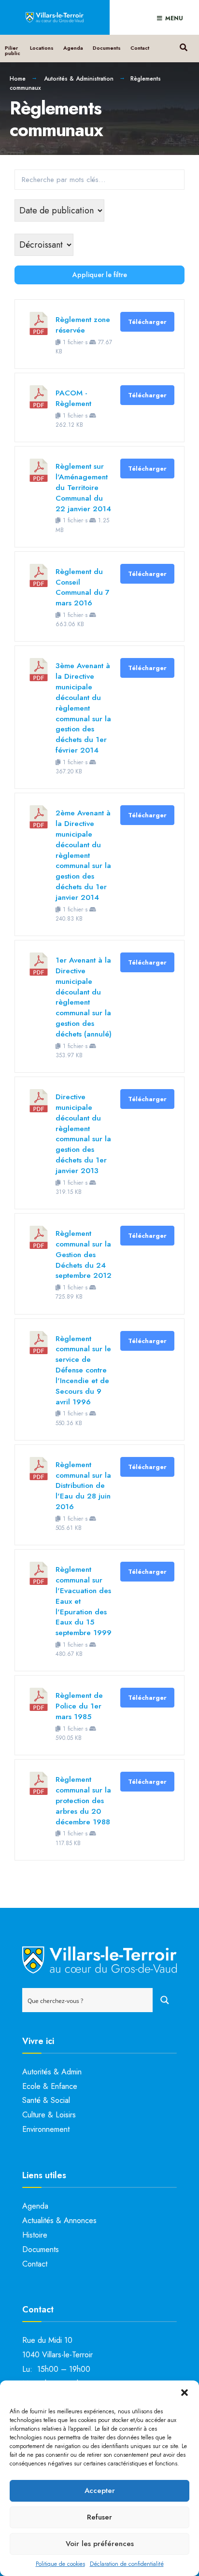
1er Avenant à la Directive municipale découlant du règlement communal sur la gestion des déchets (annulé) (84, 997)
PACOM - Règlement (73, 398)
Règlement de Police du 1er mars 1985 (79, 1706)
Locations (42, 48)
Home (18, 79)
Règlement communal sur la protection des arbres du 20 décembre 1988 (83, 1800)
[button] (185, 2393)
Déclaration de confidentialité (127, 2564)
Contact (140, 48)
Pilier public (13, 50)
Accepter (100, 2491)
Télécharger (147, 322)
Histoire (35, 2235)
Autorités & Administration (79, 79)
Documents (107, 48)
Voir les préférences (100, 2544)
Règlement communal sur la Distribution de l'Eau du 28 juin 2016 (83, 1485)
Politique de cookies (60, 2564)
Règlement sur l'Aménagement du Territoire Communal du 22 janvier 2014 (83, 487)
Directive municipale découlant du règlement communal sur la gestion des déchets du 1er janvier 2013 (83, 1134)
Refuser (99, 2517)
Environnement (46, 2129)
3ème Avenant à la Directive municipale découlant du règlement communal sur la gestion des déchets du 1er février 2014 (83, 708)
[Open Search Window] (183, 46)
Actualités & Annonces (59, 2220)
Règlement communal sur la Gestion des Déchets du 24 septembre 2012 (84, 1254)
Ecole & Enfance (50, 2086)
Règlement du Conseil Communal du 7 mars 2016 (83, 587)
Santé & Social (46, 2100)
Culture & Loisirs (49, 2115)
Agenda (73, 48)
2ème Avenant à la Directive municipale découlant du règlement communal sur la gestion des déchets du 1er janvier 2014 (83, 855)
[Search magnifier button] (165, 2000)
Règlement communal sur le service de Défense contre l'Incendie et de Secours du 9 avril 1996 (83, 1370)
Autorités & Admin (52, 2072)
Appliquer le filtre (100, 275)
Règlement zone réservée (83, 325)
